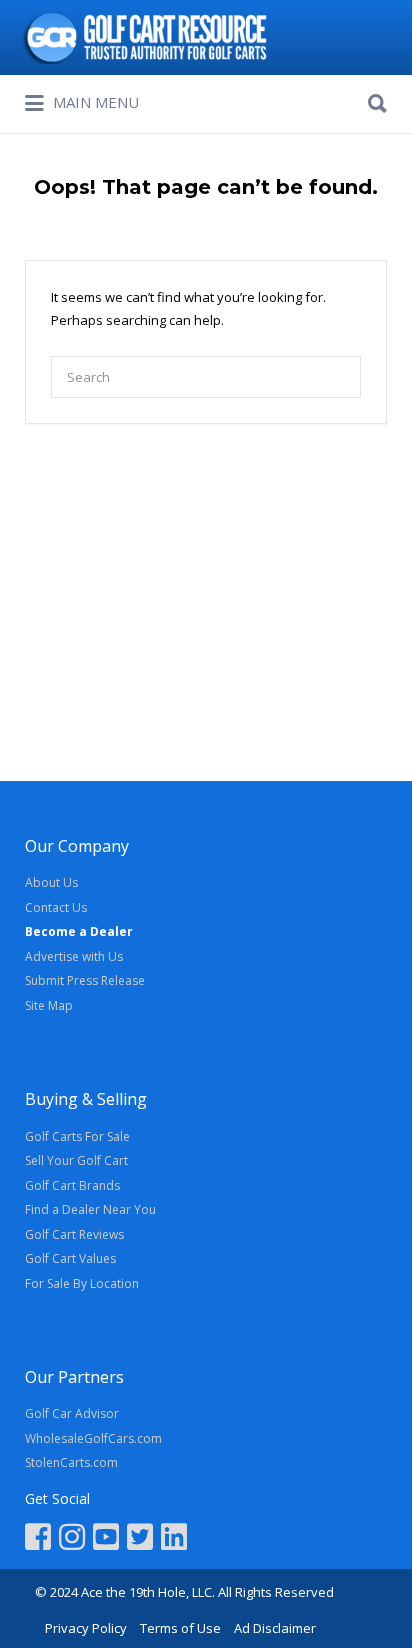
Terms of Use (180, 1628)
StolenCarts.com (71, 1462)
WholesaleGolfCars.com (93, 1438)
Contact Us (56, 907)
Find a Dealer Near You (90, 1209)
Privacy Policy (86, 1628)
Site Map (49, 1005)
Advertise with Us (74, 956)
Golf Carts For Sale (77, 1136)
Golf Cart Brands (72, 1185)
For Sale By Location (82, 1283)
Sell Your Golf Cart (76, 1160)
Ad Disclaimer (275, 1628)
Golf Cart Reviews (74, 1234)
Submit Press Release (85, 980)
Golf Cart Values (70, 1258)
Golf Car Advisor (72, 1413)
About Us (51, 882)
